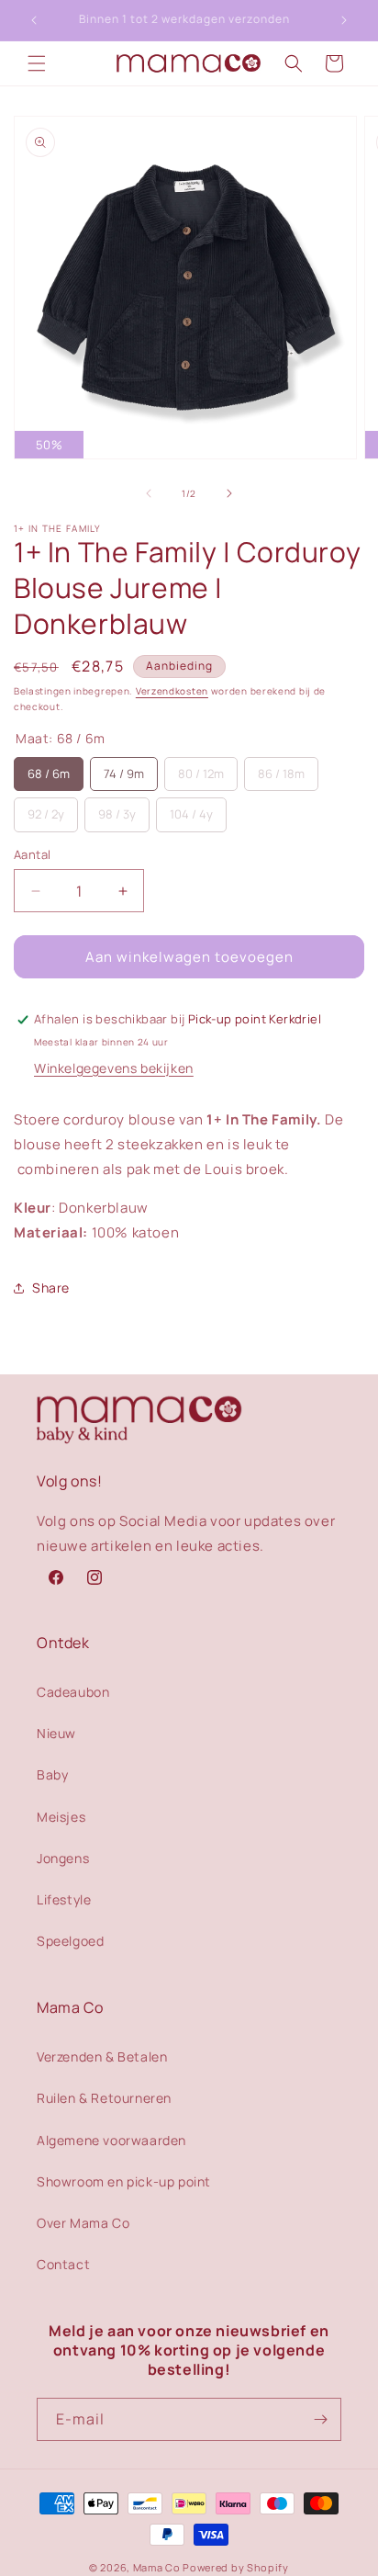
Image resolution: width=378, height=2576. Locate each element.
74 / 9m (124, 774)
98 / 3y (117, 814)
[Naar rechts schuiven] (229, 493)
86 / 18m (281, 774)
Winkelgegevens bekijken (114, 1068)
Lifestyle (64, 1899)
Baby (52, 1774)
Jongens (63, 1858)
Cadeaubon (73, 1692)
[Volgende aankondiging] (344, 20)
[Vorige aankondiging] (34, 20)
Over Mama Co (83, 2223)
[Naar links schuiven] (149, 493)
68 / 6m (49, 774)
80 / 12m (201, 774)
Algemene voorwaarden (111, 2140)
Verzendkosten (172, 691)
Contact (63, 2264)
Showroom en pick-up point (124, 2181)
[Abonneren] (320, 2419)
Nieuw (56, 1733)
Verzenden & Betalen (102, 2056)
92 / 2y (46, 814)
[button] (37, 63)
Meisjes (61, 1817)
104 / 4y (191, 814)
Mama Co (157, 2567)
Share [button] (51, 1288)
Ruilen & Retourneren (104, 2098)
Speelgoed (70, 1941)
